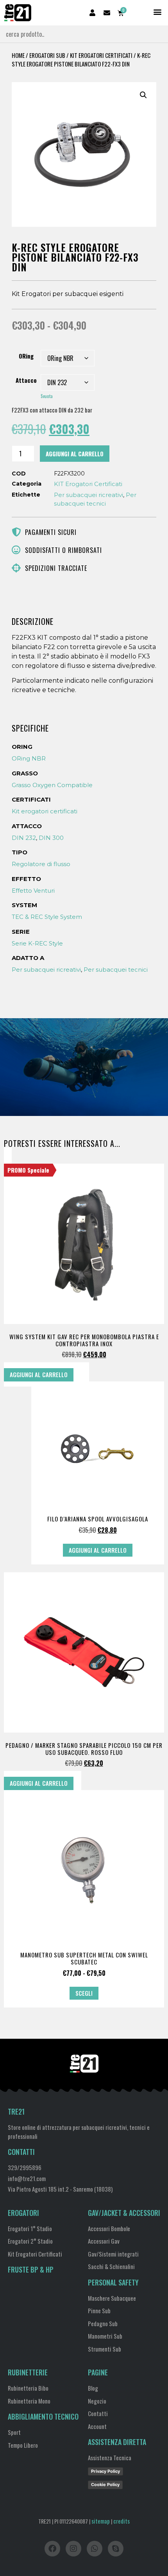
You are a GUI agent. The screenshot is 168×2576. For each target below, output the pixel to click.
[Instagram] (73, 2549)
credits (122, 2521)
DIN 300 (51, 838)
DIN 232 (24, 838)
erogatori (23, 2213)
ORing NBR (29, 758)
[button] (158, 12)
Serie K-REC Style (37, 943)
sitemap (101, 2521)
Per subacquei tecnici (116, 970)
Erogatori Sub (47, 55)
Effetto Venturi (33, 891)
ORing (26, 356)
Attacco (26, 380)
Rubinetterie (28, 2372)
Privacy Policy (105, 2471)
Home (18, 55)
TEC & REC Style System (47, 917)
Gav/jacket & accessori (124, 2213)
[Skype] (116, 2549)
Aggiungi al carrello (75, 454)
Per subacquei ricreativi (88, 495)
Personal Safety (113, 2282)
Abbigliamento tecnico (43, 2416)
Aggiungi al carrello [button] (39, 1374)
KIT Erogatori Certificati (101, 55)
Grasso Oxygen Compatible (52, 785)
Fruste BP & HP (31, 2269)
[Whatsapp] (95, 2549)
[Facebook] (52, 2549)
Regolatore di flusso (41, 864)
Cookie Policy (105, 2485)
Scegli (84, 1993)
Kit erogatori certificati (45, 811)
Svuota (47, 396)
